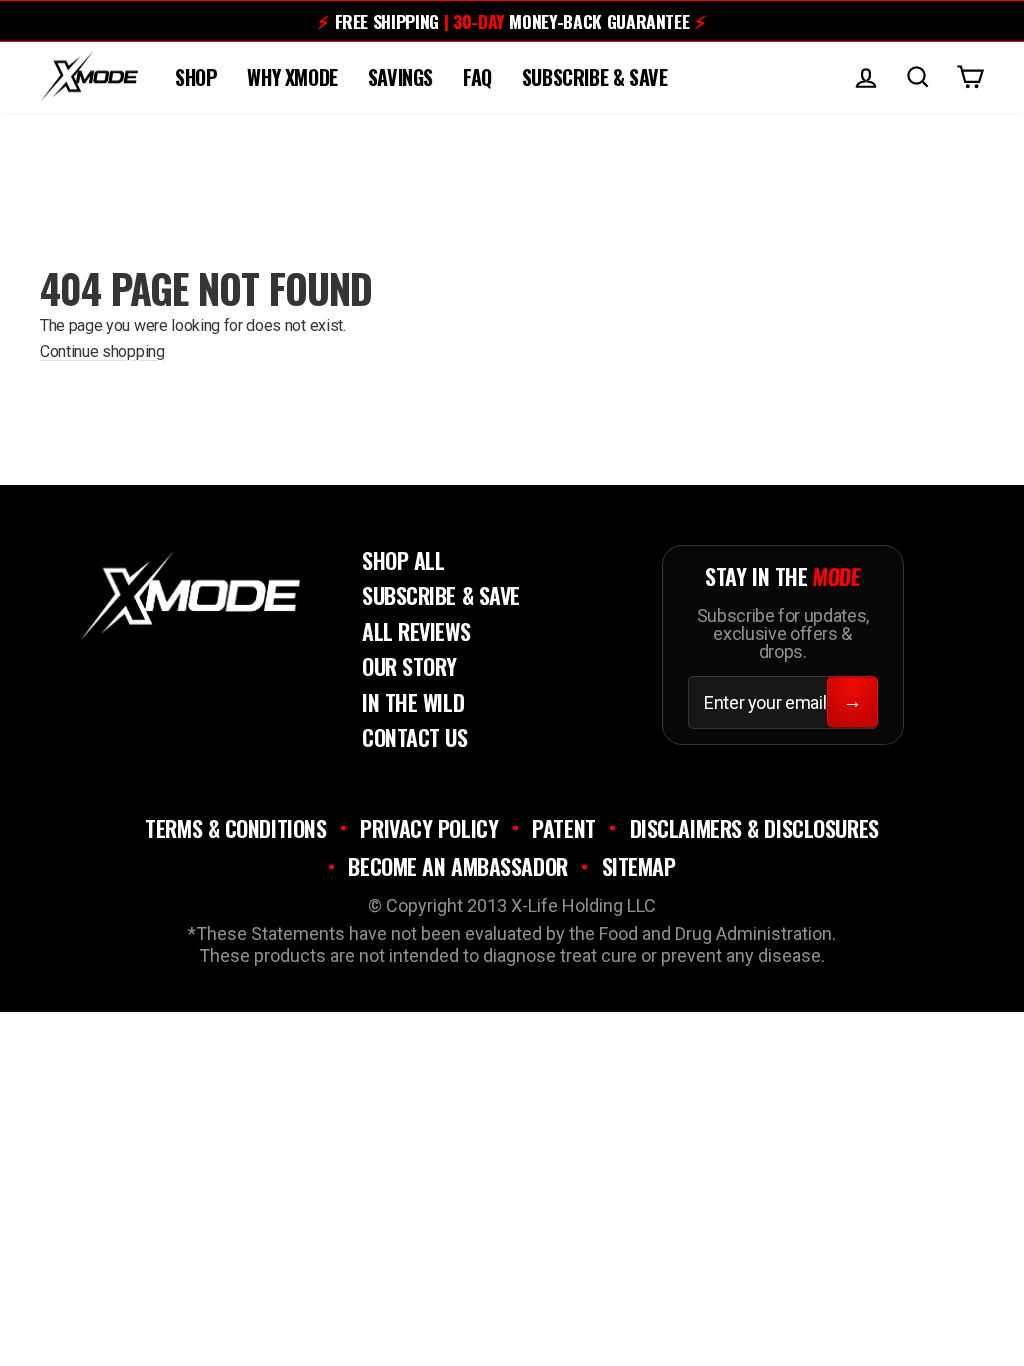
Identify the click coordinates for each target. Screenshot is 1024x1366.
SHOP (196, 77)
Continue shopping (102, 351)
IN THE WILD (413, 702)
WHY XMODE (292, 77)
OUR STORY (409, 666)
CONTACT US (415, 737)
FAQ (477, 77)
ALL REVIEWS (416, 631)
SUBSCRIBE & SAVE (595, 77)
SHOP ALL (403, 560)
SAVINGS (400, 77)
